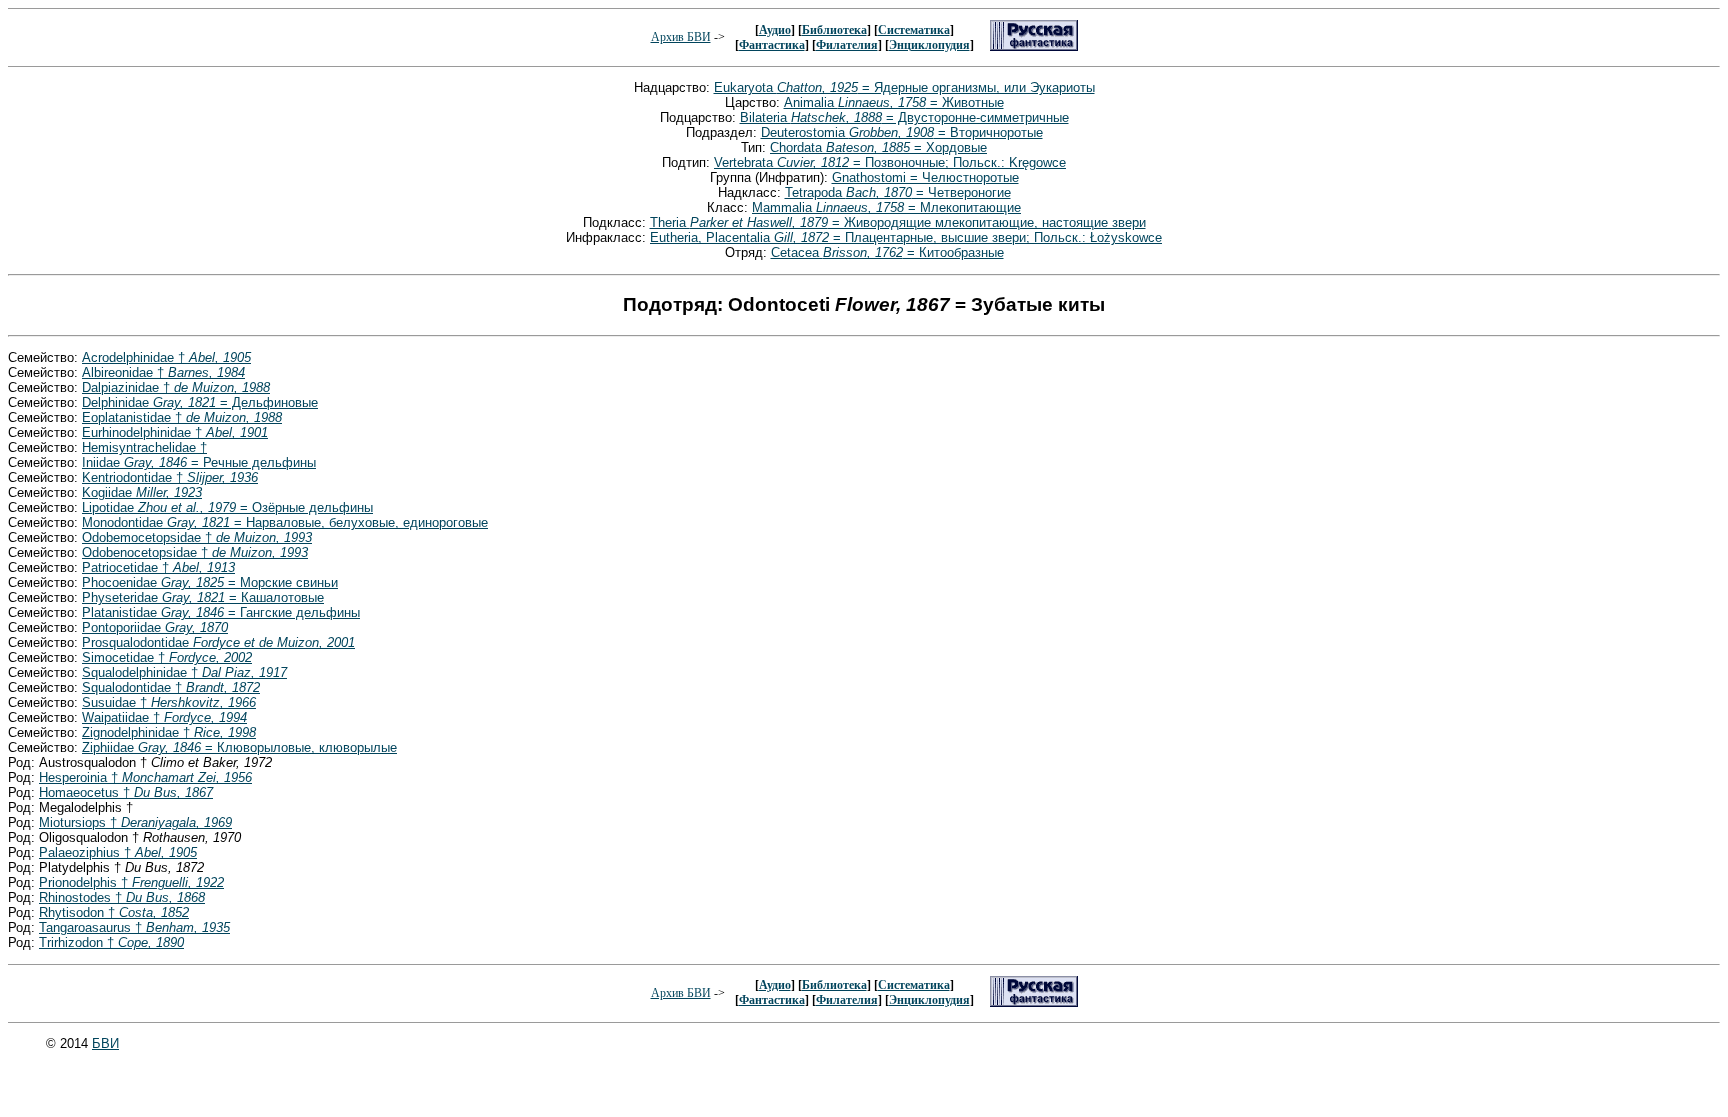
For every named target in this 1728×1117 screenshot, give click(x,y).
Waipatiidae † (164, 717)
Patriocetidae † (158, 567)
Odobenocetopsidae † (195, 552)
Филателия (847, 45)
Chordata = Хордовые (878, 147)
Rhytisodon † (114, 912)
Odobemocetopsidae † (197, 537)
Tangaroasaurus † (134, 927)
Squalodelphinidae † (184, 672)
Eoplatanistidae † (182, 417)
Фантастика (772, 45)
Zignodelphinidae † (169, 732)
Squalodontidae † (171, 687)
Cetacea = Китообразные (887, 252)
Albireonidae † (163, 372)
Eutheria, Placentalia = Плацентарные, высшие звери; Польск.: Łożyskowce (906, 237)
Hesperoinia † (145, 777)
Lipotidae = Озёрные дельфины (227, 507)
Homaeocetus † (126, 792)
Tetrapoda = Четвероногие (898, 192)
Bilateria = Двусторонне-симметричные (904, 117)
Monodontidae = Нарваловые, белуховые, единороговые (285, 522)
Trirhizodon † (111, 942)
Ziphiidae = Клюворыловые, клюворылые (239, 747)
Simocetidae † (167, 657)
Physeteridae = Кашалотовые (203, 597)
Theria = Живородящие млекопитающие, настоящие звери (898, 222)
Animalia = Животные (894, 102)
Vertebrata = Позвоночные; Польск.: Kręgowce (890, 162)
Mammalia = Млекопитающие (886, 207)
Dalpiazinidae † (176, 387)
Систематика (914, 30)
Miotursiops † (135, 822)
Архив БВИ (681, 37)
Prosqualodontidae (218, 642)
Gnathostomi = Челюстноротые (925, 177)
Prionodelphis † (131, 882)
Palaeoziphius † (118, 852)
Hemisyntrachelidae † (144, 447)
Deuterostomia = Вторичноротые (902, 132)
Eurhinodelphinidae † (175, 432)
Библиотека (834, 30)
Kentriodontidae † (170, 477)
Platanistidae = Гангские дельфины (221, 612)
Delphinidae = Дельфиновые (200, 402)
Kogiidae (142, 492)
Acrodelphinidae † (166, 357)
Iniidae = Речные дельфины (199, 462)
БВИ (105, 1043)
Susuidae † (169, 702)
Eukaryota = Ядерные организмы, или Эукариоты (904, 87)
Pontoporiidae (155, 627)
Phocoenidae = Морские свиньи (210, 582)
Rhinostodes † (122, 897)
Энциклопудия (929, 45)
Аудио (775, 30)
